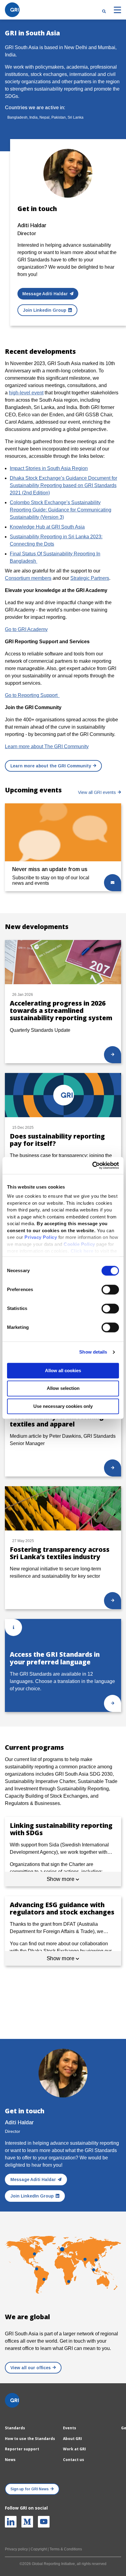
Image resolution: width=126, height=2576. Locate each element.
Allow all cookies (63, 1371)
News (10, 2460)
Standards (15, 2428)
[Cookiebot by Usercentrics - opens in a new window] (92, 1165)
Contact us (74, 2460)
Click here (83, 1251)
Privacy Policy (41, 1237)
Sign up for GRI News (30, 2489)
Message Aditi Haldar (45, 294)
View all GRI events (97, 792)
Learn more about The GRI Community (47, 746)
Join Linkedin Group (44, 310)
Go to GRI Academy (26, 629)
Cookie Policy (79, 1244)
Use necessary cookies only (63, 1406)
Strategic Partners (90, 578)
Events (70, 2428)
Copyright (39, 2549)
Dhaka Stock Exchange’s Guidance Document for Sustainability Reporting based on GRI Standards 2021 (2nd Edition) (63, 485)
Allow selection (63, 1388)
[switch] (110, 1290)
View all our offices (31, 2368)
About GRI (72, 2439)
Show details (93, 1352)
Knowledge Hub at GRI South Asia (47, 527)
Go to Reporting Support (32, 695)
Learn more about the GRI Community (51, 766)
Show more (61, 1879)
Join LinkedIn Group (32, 2196)
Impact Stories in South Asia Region (49, 468)
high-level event (26, 393)
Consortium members (28, 578)
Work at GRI (74, 2449)
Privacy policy (16, 2549)
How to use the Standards (30, 2439)
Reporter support (22, 2449)
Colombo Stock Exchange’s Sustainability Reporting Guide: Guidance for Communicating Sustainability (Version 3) (61, 510)
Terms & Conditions (66, 2549)
